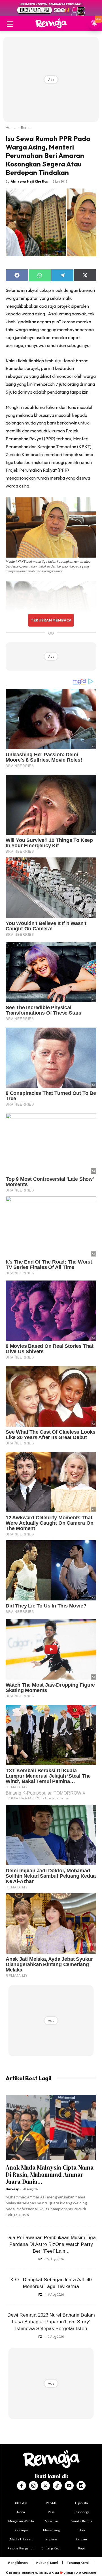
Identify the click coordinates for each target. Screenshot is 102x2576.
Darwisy (12, 2189)
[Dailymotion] (81, 2486)
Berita (26, 128)
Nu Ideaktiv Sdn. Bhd (47, 2573)
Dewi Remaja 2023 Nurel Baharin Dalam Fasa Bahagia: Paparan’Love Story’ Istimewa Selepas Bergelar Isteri (51, 2322)
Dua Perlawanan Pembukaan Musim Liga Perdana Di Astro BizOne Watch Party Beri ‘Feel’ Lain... (51, 2244)
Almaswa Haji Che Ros (29, 181)
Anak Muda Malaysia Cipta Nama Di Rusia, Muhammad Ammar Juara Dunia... (50, 2175)
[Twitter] (45, 2486)
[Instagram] (33, 2486)
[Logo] (51, 23)
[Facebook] (22, 2486)
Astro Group (89, 2573)
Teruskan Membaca (51, 620)
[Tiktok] (57, 2486)
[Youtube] (69, 2486)
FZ (40, 2259)
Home (11, 128)
